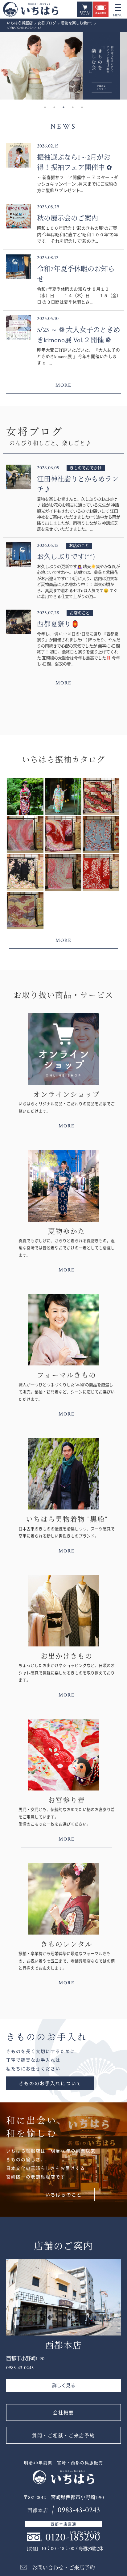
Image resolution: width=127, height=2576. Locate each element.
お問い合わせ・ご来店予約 (63, 2568)
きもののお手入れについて (50, 2084)
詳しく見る (64, 2386)
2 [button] (54, 107)
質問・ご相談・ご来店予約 (63, 2436)
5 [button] (82, 107)
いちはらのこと (64, 2195)
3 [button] (63, 107)
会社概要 (63, 2413)
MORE (63, 385)
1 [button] (45, 107)
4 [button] (73, 107)
